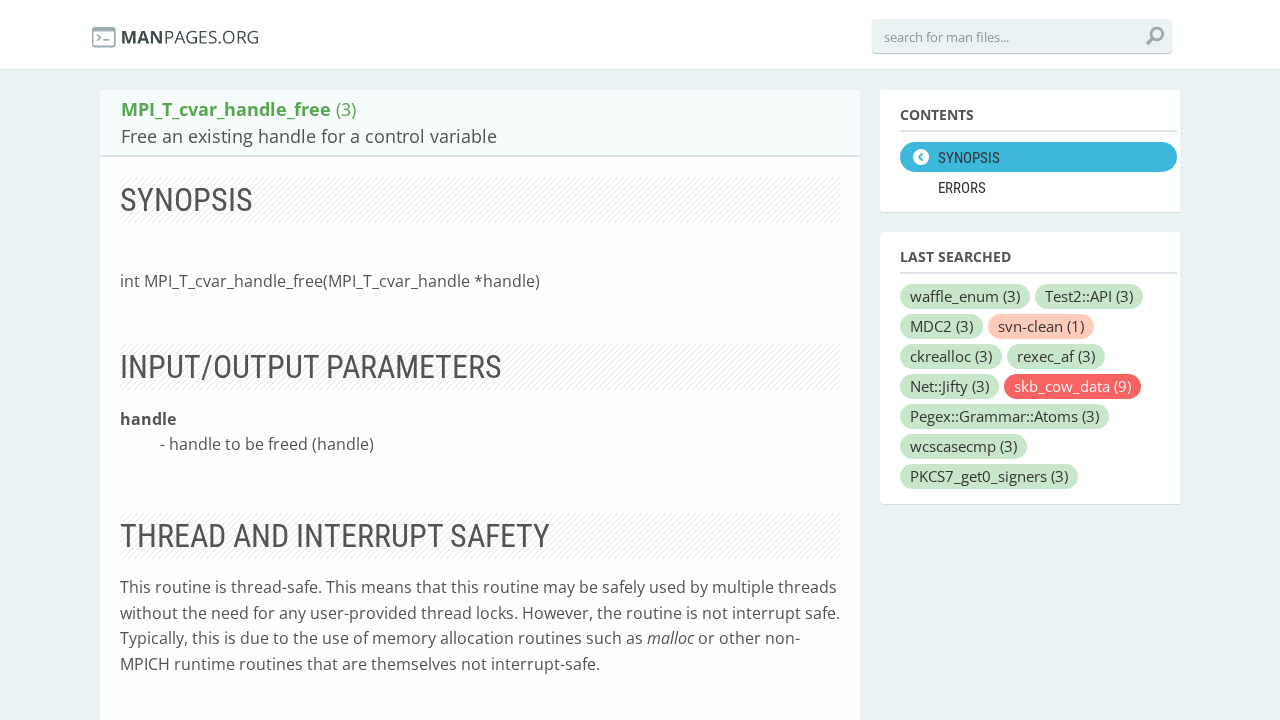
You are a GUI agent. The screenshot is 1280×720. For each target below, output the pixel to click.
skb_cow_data (1072, 386)
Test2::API (1089, 296)
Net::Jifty (949, 386)
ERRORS (962, 188)
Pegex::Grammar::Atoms (1004, 416)
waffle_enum (965, 296)
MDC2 (941, 326)
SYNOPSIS (969, 158)
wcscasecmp (963, 446)
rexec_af (1056, 356)
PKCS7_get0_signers (989, 476)
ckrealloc (951, 356)
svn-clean (1041, 326)
